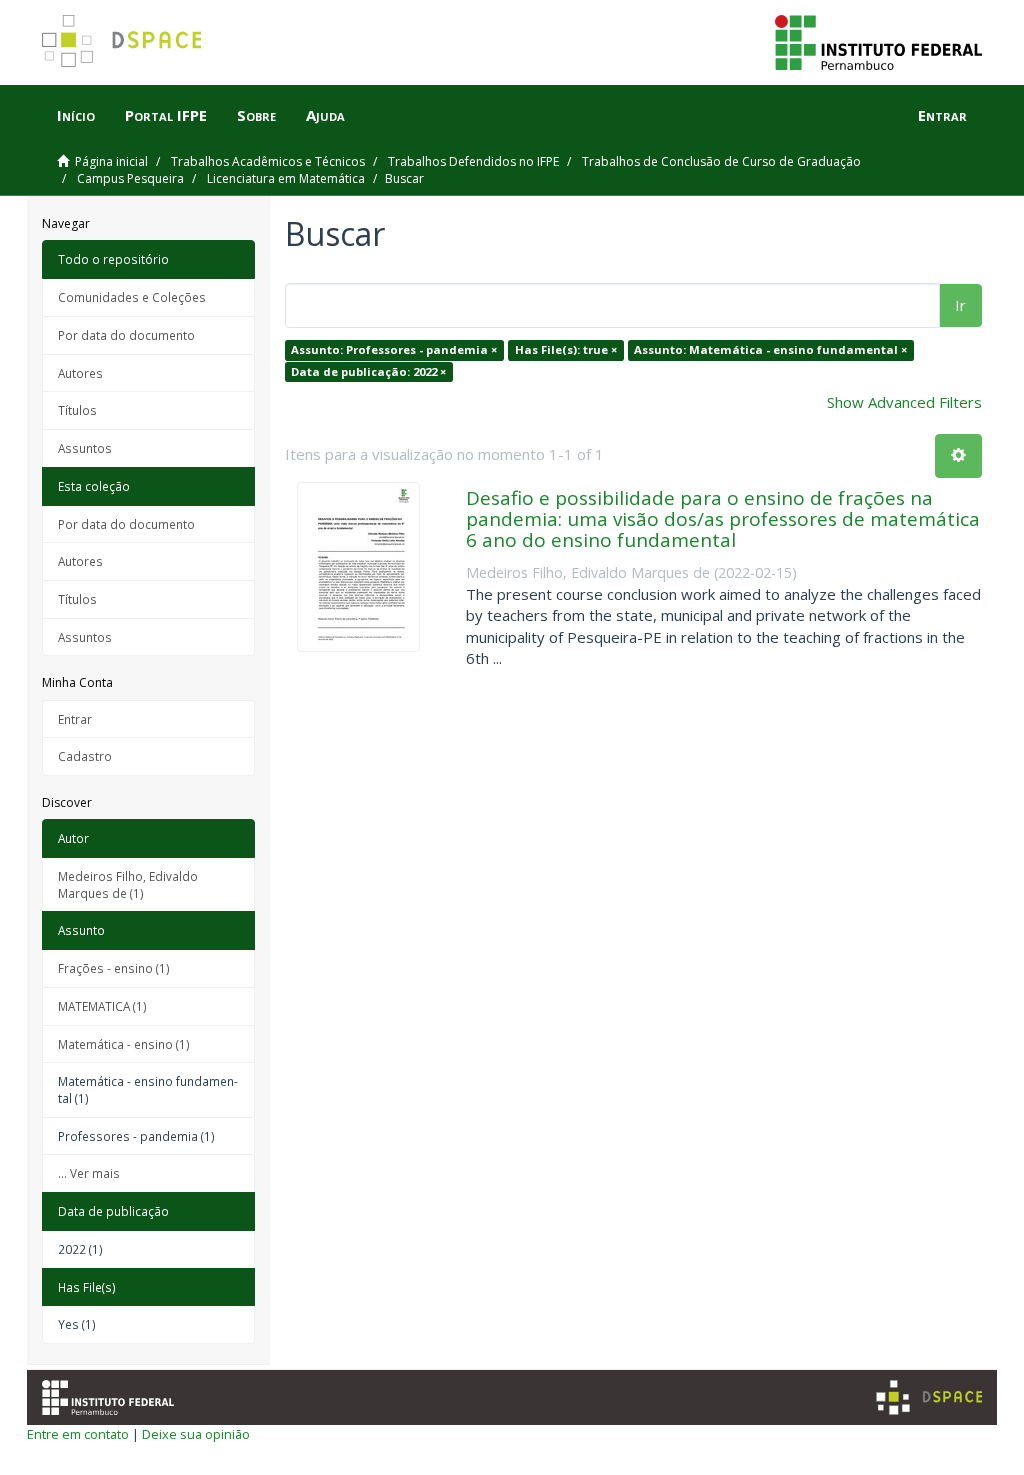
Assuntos (85, 448)
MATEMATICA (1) (102, 1006)
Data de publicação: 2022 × (368, 371)
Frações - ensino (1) (114, 968)
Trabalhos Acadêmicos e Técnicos (268, 161)
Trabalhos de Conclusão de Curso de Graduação (721, 161)
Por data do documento (126, 335)
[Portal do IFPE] (878, 41)
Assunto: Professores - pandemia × (394, 349)
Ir (960, 305)
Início (76, 115)
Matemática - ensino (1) (124, 1044)
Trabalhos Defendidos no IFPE (473, 161)
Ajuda (325, 115)
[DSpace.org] (929, 1397)
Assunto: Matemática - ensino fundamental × (770, 349)
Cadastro (85, 756)
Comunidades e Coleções (132, 297)
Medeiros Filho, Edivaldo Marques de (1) (128, 884)
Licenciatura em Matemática (286, 178)
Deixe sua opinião (196, 1434)
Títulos (77, 410)
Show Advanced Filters (904, 402)
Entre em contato (78, 1434)
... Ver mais (89, 1173)
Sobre (256, 115)
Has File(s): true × (566, 349)
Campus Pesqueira (130, 178)
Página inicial (111, 161)
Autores (80, 373)
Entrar (75, 719)
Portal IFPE (166, 115)
